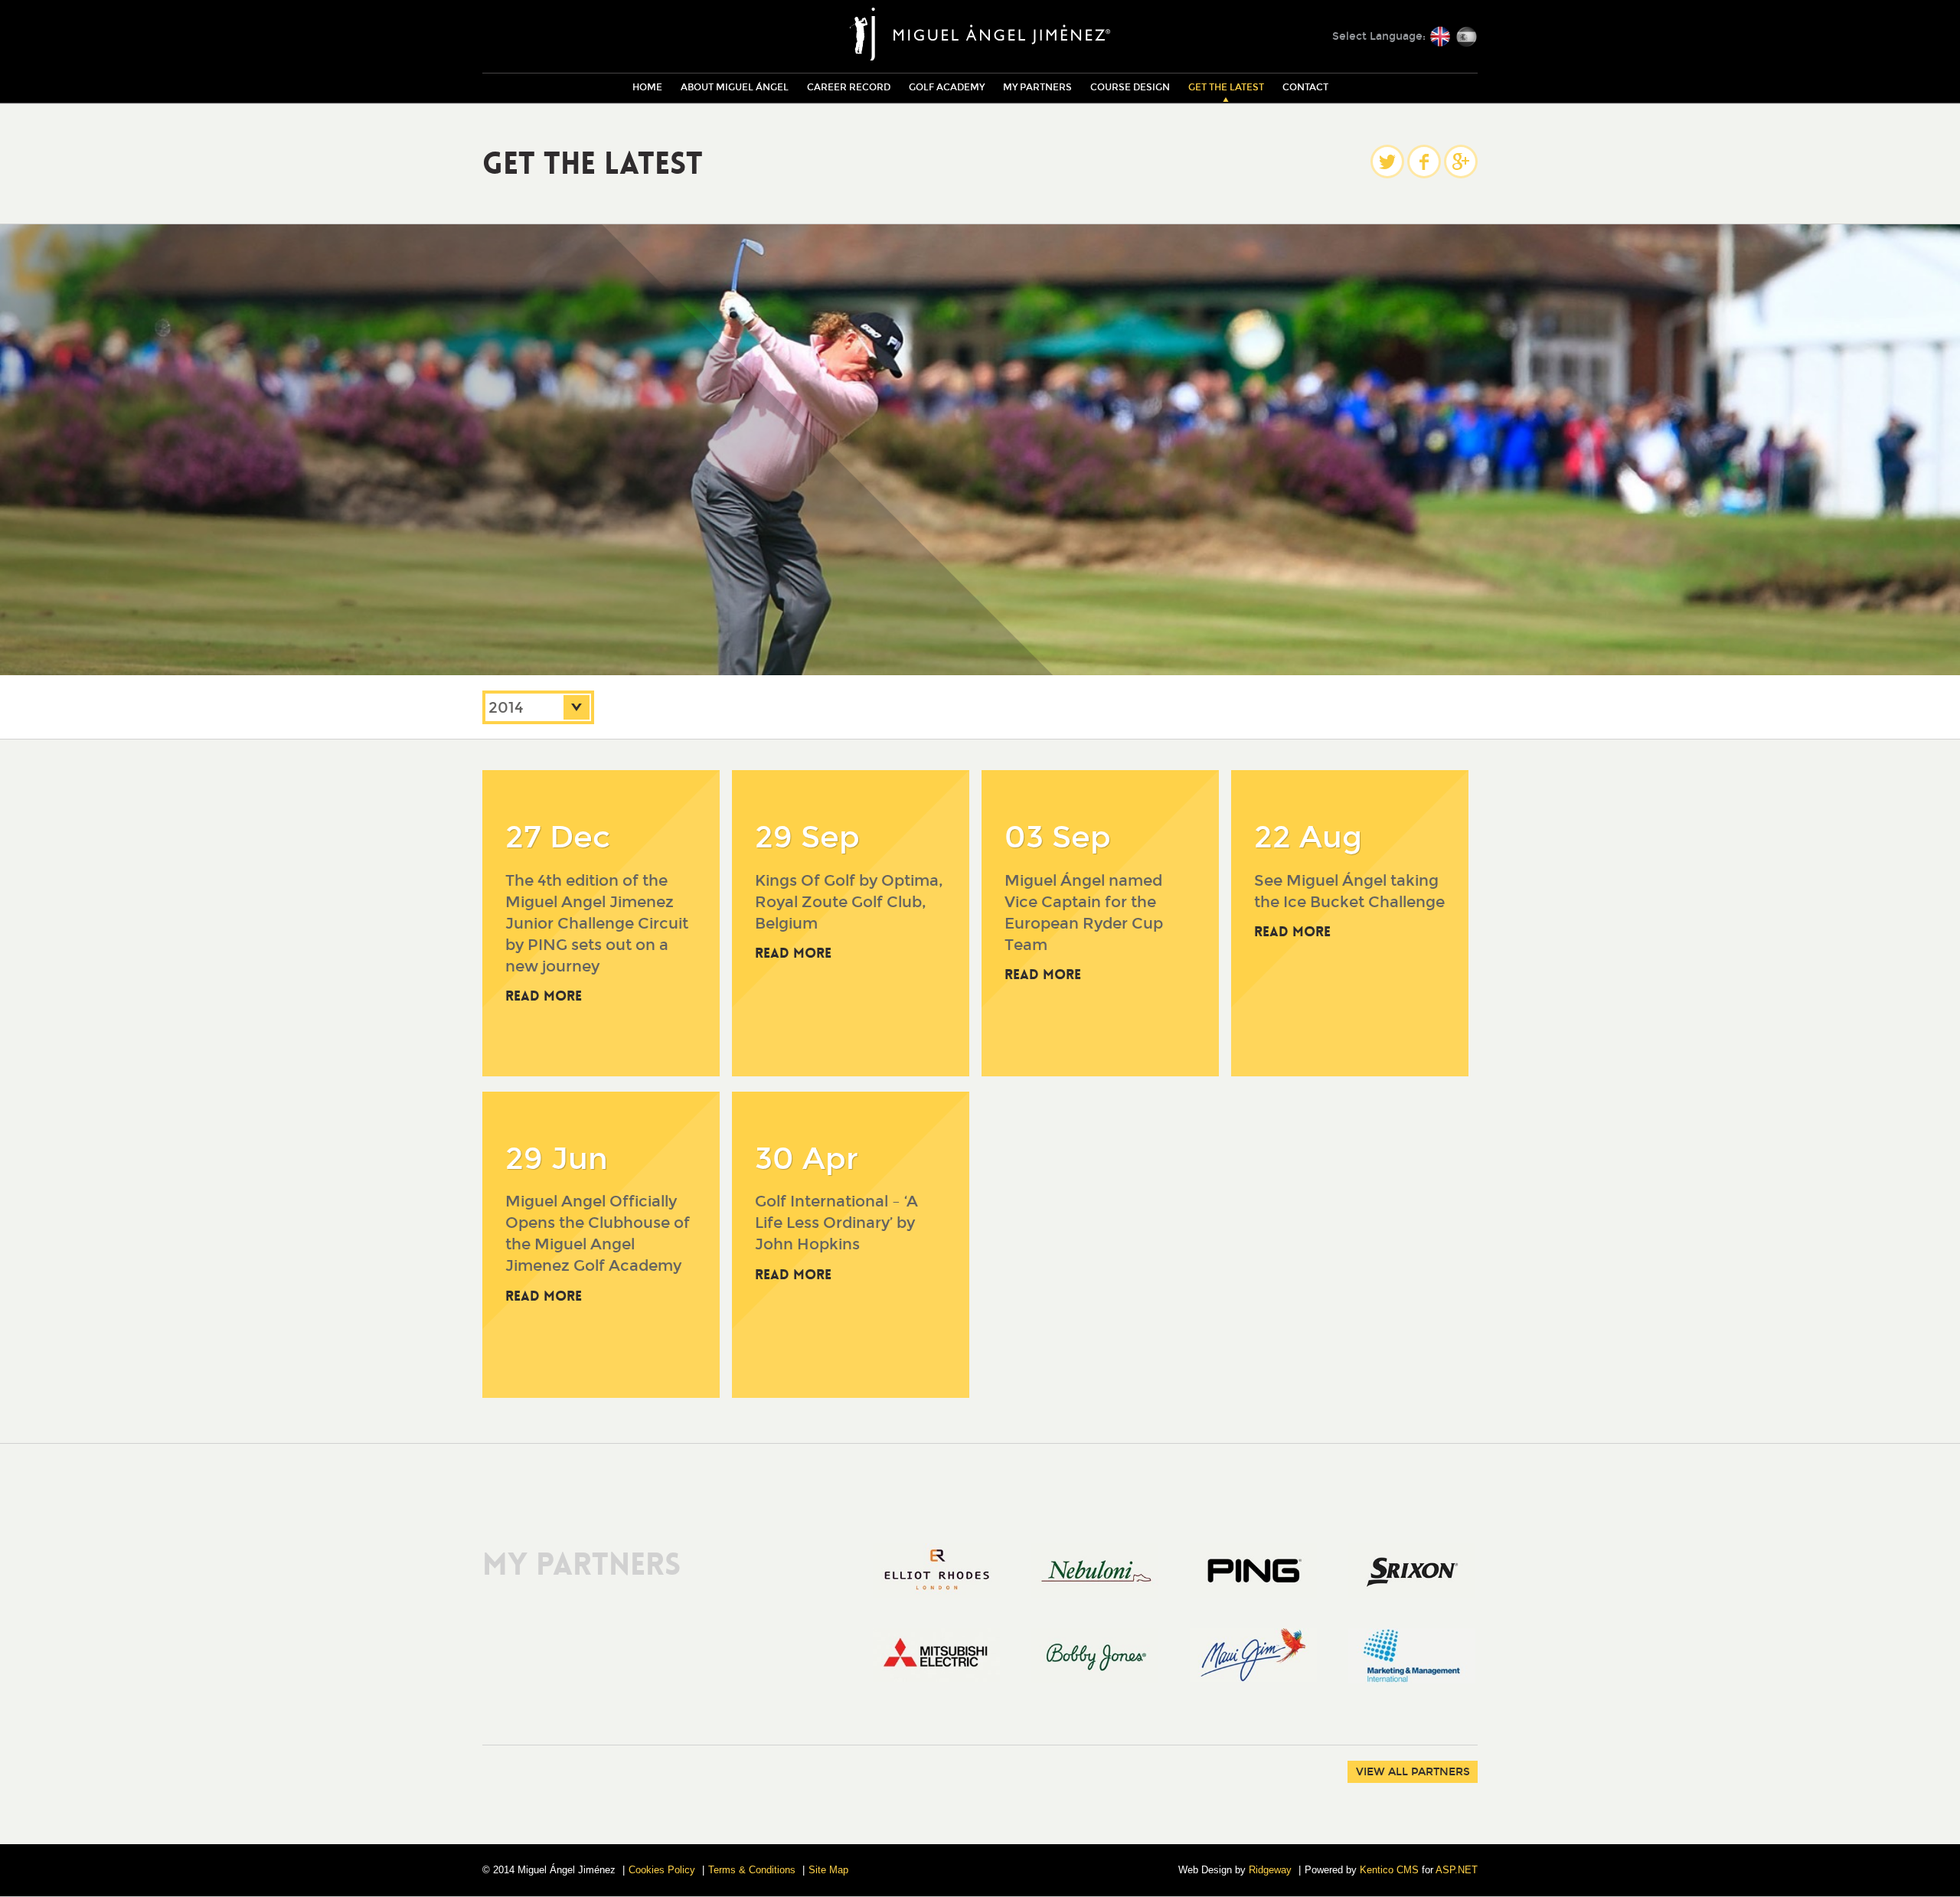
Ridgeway (1270, 1870)
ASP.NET (1457, 1870)
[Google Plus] (1461, 162)
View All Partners (1413, 1772)
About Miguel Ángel (735, 87)
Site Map (828, 1870)
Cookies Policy (662, 1870)
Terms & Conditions (752, 1870)
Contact (1305, 87)
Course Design (1130, 87)
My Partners (1037, 87)
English (1440, 37)
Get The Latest (1226, 87)
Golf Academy (947, 87)
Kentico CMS (1389, 1870)
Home (647, 87)
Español (1466, 37)
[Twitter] (1387, 162)
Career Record (849, 87)
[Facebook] (1424, 162)
